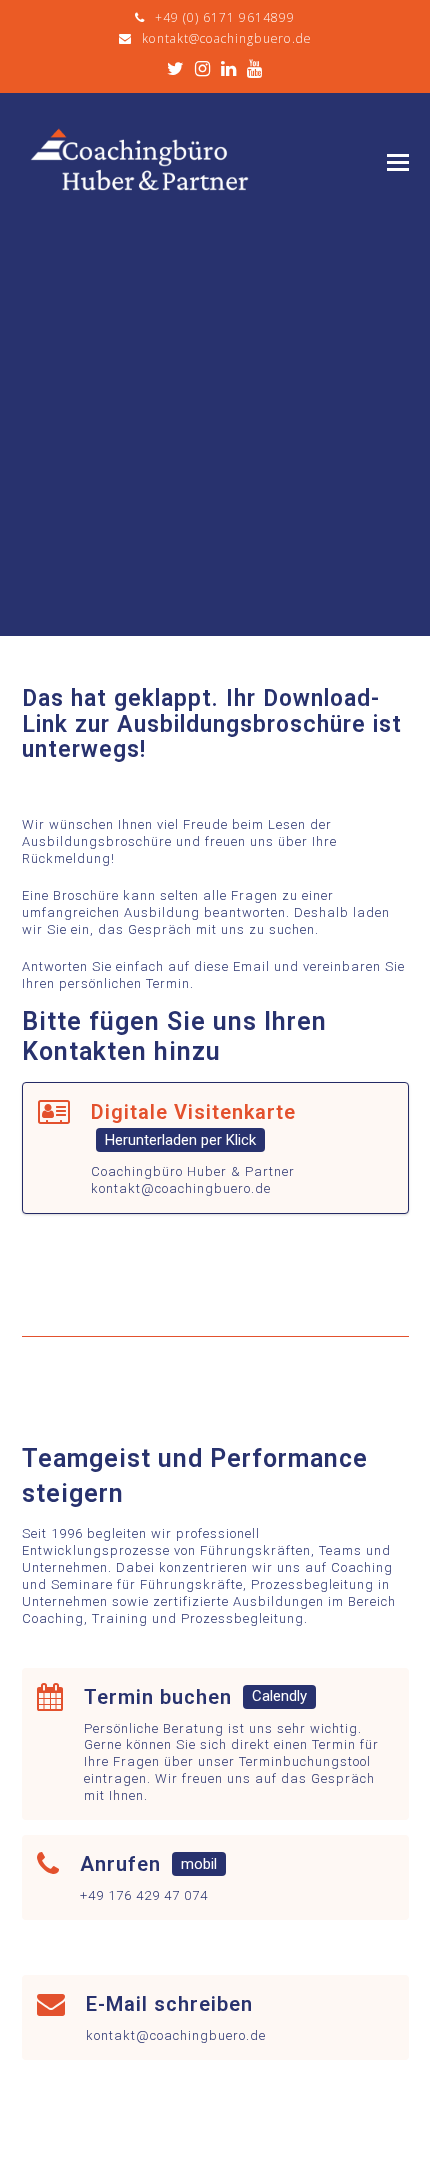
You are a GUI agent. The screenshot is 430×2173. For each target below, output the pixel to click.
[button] (398, 163)
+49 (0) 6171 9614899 (225, 17)
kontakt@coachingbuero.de (226, 38)
